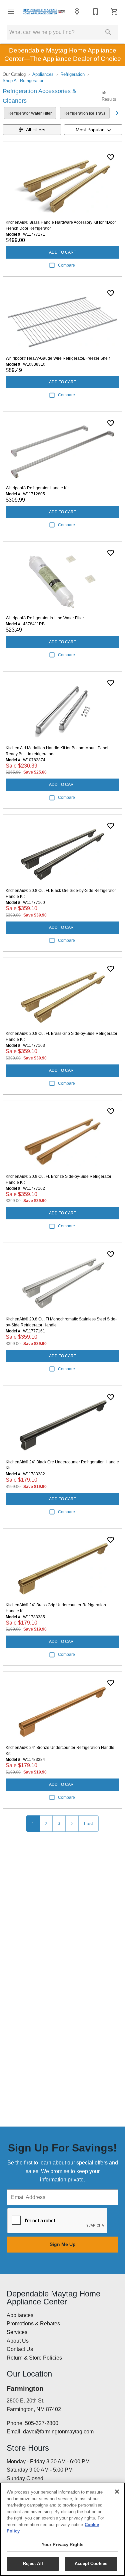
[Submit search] (108, 32)
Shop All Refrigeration (23, 81)
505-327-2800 (42, 2423)
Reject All (33, 2564)
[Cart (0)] (114, 12)
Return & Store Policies (34, 2358)
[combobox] (93, 130)
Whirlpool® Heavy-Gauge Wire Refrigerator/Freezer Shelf (58, 358)
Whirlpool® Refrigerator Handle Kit (37, 488)
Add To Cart (62, 252)
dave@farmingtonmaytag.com (58, 2432)
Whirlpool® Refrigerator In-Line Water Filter (45, 618)
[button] (11, 12)
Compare (66, 265)
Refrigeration (72, 74)
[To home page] (44, 12)
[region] (62, 2529)
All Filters (36, 130)
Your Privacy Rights (62, 2545)
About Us (18, 2341)
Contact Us (20, 2349)
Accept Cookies (91, 2564)
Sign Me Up (63, 2244)
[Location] (77, 12)
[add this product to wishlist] (111, 157)
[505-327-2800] (96, 12)
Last (88, 1823)
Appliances (43, 74)
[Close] (117, 2492)
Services (17, 2332)
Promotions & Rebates (33, 2324)
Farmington (25, 2389)
